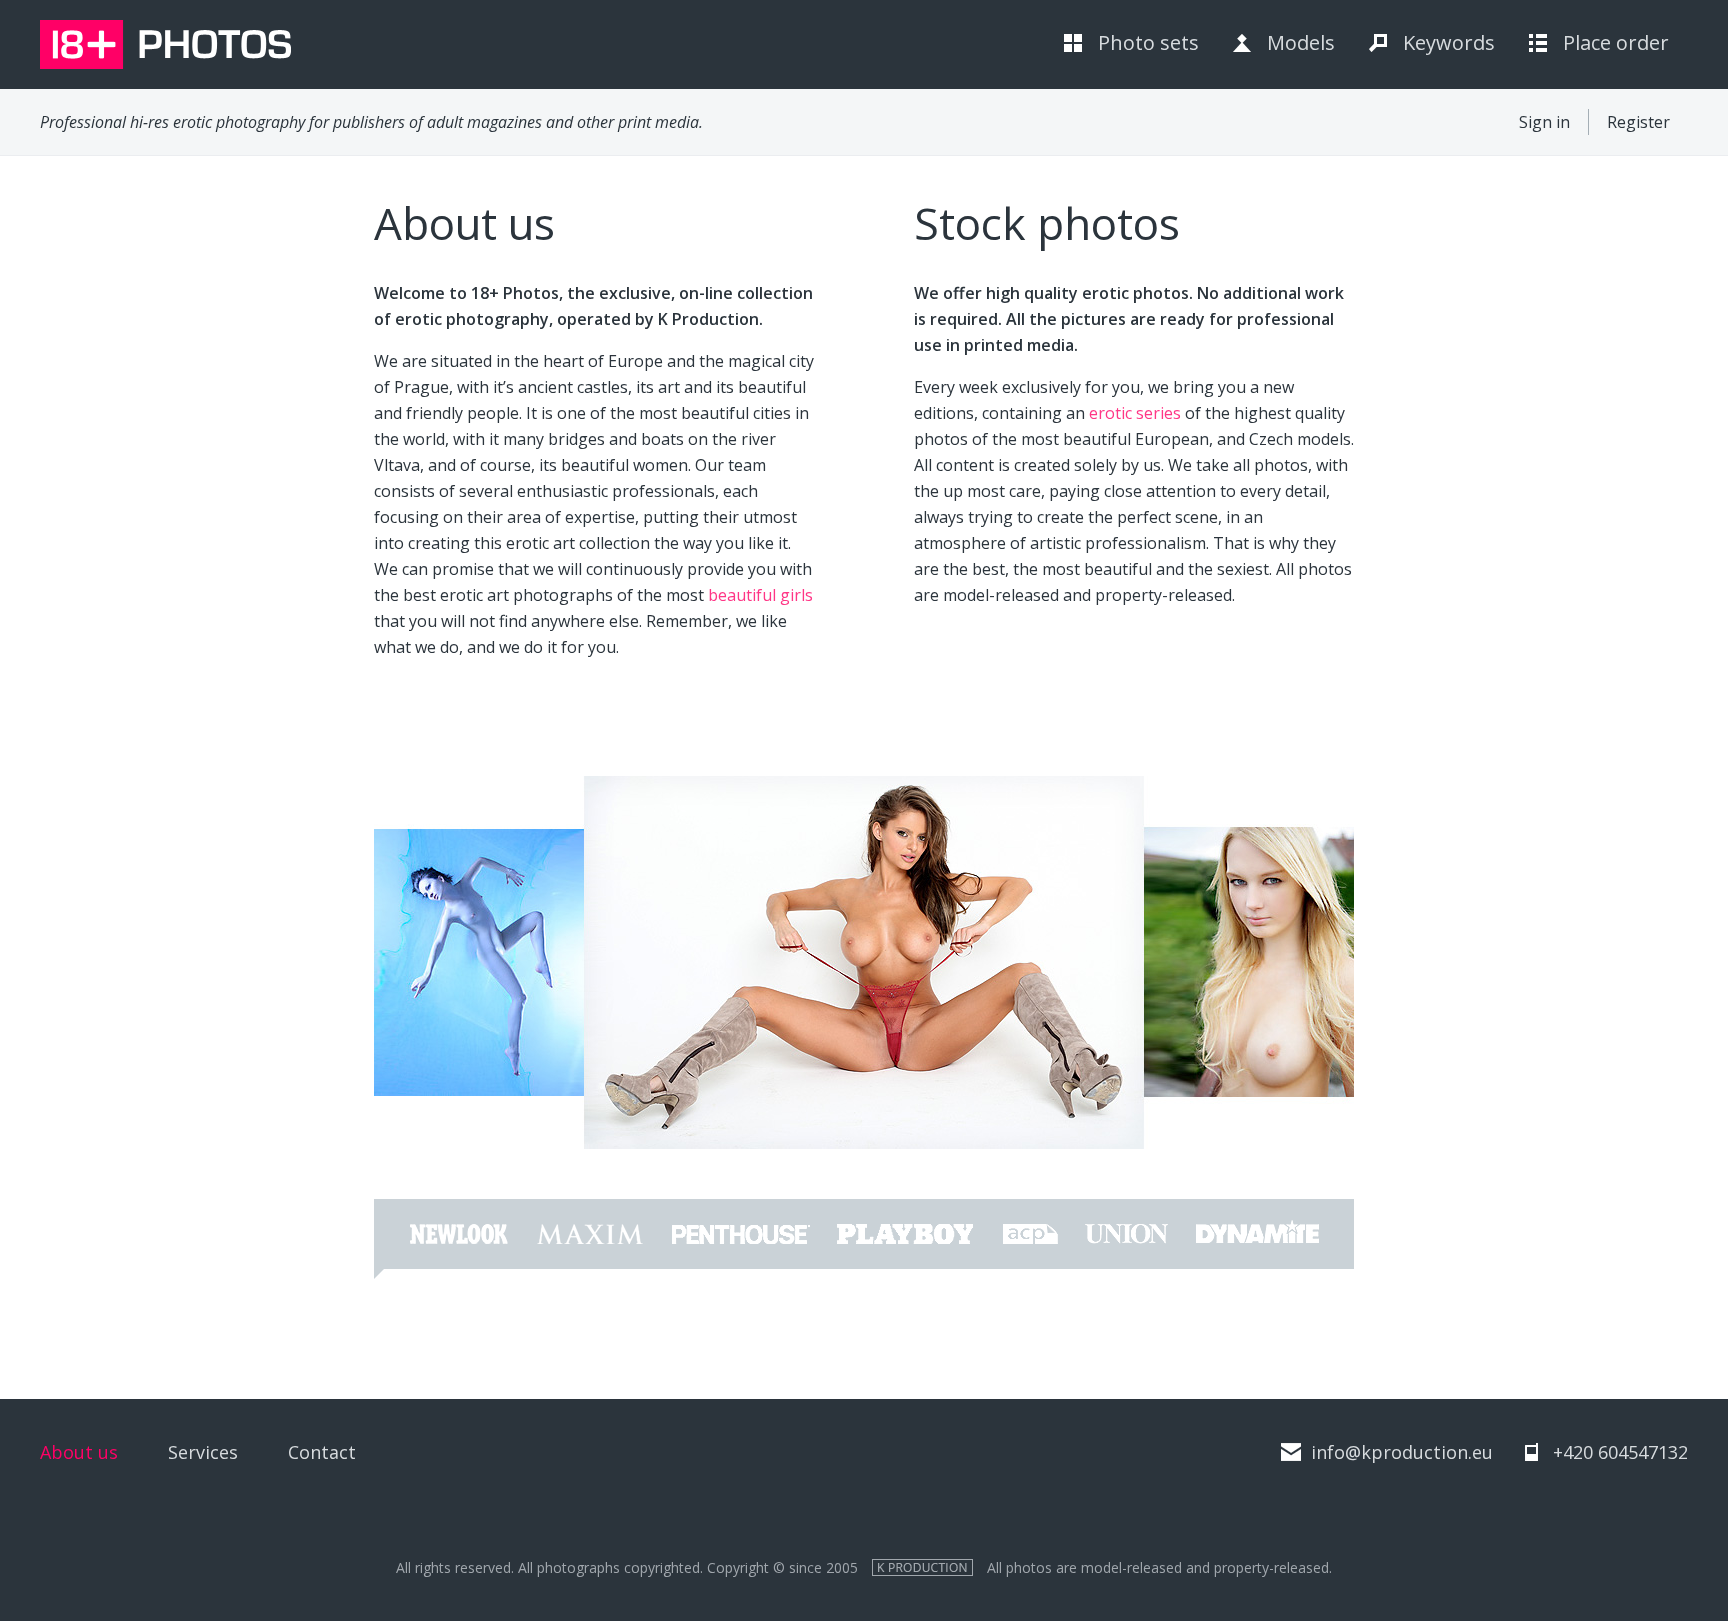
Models (1301, 42)
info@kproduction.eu (1402, 1452)
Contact (322, 1452)
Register (1638, 122)
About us (79, 1452)
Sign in (1544, 122)
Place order (1616, 42)
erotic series (1135, 413)
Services (203, 1452)
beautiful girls (760, 595)
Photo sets (1148, 42)
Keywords (1449, 42)
